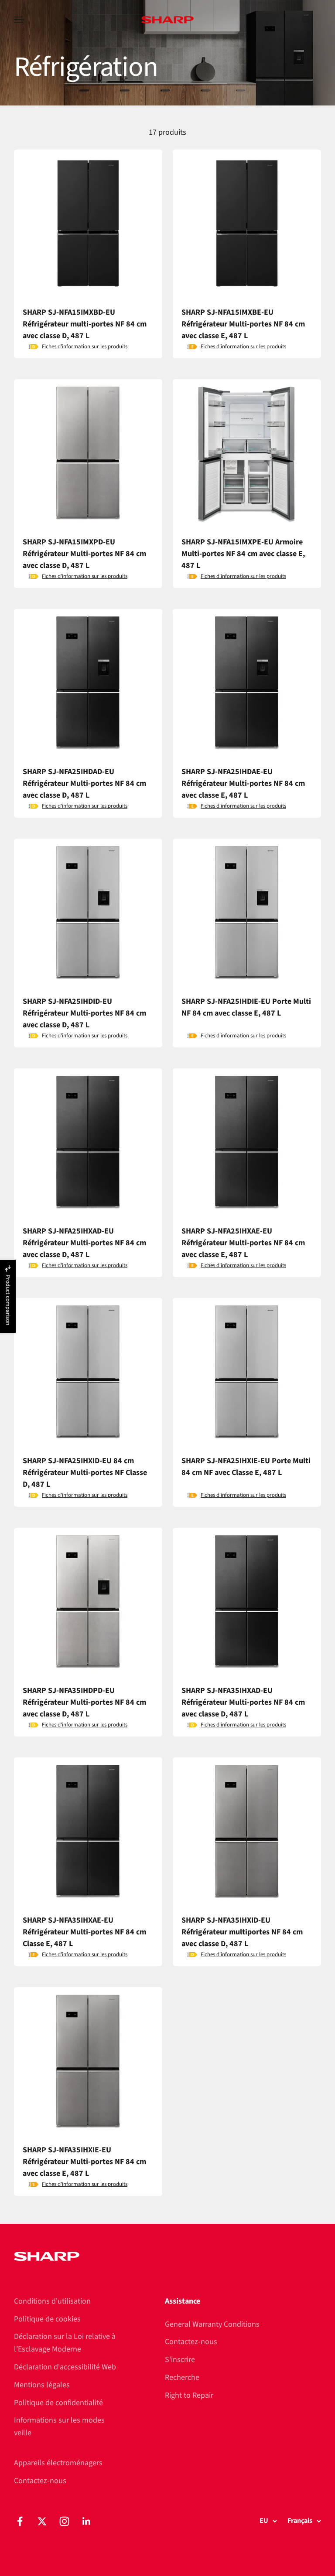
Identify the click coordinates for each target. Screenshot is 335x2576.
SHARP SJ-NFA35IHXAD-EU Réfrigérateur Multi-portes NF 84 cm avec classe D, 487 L (243, 1702)
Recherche (182, 2377)
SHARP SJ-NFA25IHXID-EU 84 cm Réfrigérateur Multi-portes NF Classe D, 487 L (85, 1473)
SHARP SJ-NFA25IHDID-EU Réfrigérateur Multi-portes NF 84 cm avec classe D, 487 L (84, 1013)
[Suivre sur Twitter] (42, 2521)
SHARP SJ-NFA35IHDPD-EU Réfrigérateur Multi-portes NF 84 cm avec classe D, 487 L (84, 1702)
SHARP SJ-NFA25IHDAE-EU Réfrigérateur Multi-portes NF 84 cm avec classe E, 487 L (243, 783)
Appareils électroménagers (58, 2463)
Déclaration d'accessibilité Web (65, 2367)
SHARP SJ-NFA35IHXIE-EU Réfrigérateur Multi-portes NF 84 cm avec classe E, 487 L (84, 2162)
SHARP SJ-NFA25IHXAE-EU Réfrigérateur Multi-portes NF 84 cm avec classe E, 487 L (243, 1243)
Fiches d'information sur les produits (85, 347)
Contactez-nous (191, 2342)
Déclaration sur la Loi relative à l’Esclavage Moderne (65, 2343)
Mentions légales (42, 2385)
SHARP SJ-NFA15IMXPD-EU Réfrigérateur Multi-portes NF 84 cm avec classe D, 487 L (84, 554)
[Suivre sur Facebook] (20, 2521)
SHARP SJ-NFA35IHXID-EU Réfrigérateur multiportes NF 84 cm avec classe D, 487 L (242, 1932)
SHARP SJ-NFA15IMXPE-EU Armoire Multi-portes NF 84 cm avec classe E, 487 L (243, 554)
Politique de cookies (47, 2319)
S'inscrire (180, 2360)
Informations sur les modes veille (59, 2426)
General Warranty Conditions (212, 2324)
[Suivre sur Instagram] (64, 2521)
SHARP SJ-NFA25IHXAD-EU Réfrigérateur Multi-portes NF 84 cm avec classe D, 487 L (84, 1243)
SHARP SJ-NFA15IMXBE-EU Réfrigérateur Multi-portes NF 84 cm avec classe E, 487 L (243, 324)
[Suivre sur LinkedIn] (87, 2521)
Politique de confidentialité (58, 2403)
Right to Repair (189, 2395)
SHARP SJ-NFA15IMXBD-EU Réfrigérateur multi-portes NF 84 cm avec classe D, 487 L (85, 324)
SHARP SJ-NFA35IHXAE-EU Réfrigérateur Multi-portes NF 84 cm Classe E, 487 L (84, 1932)
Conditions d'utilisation (52, 2301)
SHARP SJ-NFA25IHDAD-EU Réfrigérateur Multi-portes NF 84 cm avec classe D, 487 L (84, 783)
